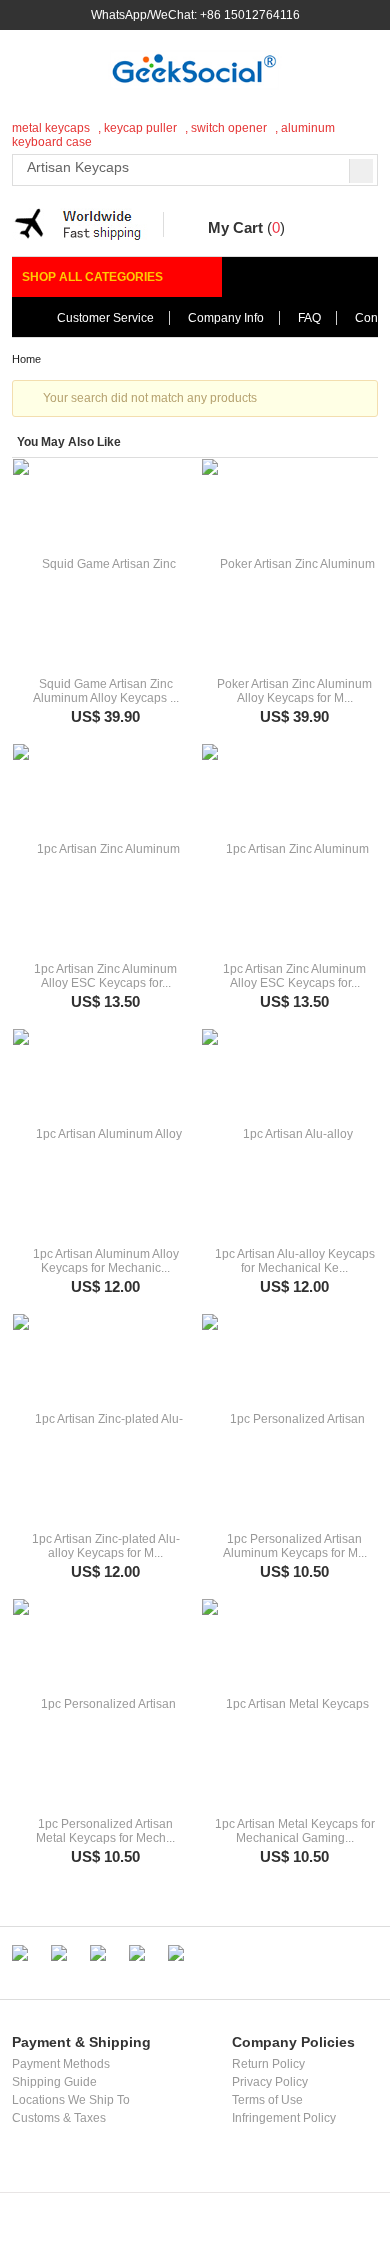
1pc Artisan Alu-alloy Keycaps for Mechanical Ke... (295, 1261)
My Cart (235, 227)
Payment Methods (61, 2064)
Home (26, 359)
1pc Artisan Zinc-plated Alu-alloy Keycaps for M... (106, 1546)
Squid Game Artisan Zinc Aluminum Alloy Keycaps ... (106, 691)
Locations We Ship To (71, 2100)
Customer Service (105, 318)
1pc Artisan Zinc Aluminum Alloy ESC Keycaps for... (105, 976)
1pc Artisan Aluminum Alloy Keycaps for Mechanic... (106, 1261)
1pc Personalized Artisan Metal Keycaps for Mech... (105, 1831)
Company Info (226, 318)
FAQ (309, 318)
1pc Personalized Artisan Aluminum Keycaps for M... (295, 1546)
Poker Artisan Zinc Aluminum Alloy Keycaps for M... (294, 691)
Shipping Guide (54, 2082)
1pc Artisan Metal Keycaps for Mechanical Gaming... (295, 1831)
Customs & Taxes (59, 2118)
